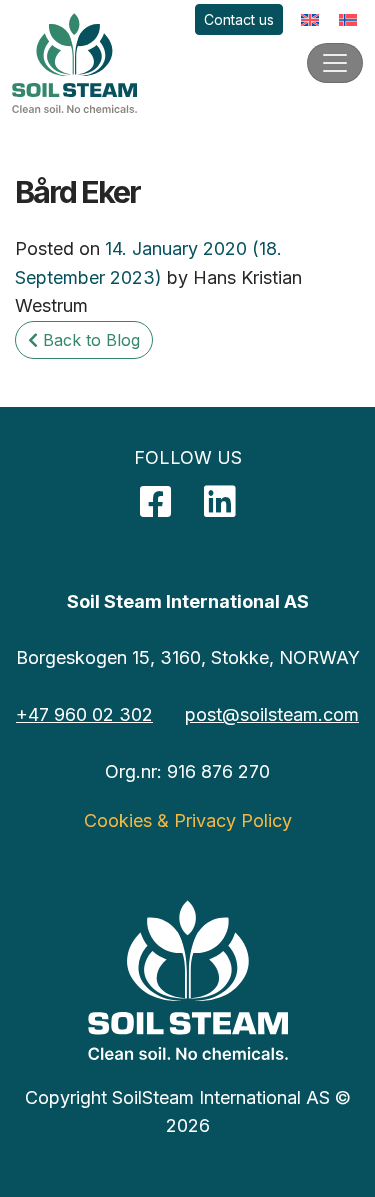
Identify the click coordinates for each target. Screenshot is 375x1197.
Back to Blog (89, 340)
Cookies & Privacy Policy (188, 820)
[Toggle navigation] (335, 63)
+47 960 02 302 (84, 714)
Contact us (239, 19)
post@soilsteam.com (272, 714)
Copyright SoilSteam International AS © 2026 (188, 1112)
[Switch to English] (310, 19)
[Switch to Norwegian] (348, 19)
